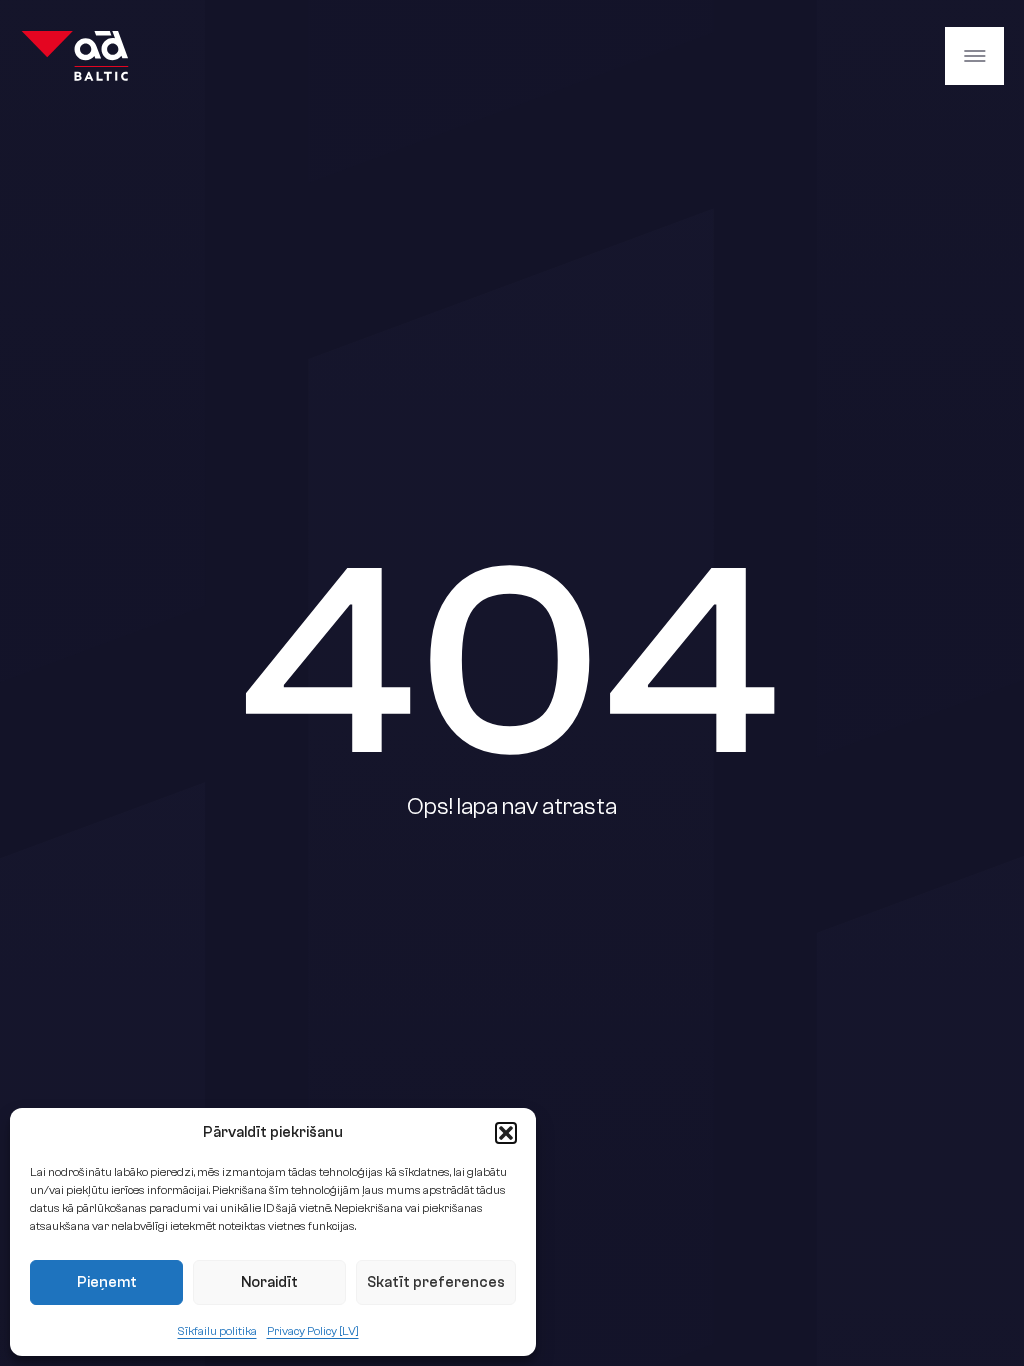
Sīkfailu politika (217, 1331)
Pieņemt (107, 1282)
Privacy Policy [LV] (313, 1331)
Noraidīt (269, 1282)
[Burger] (974, 56)
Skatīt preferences (436, 1282)
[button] (506, 1133)
